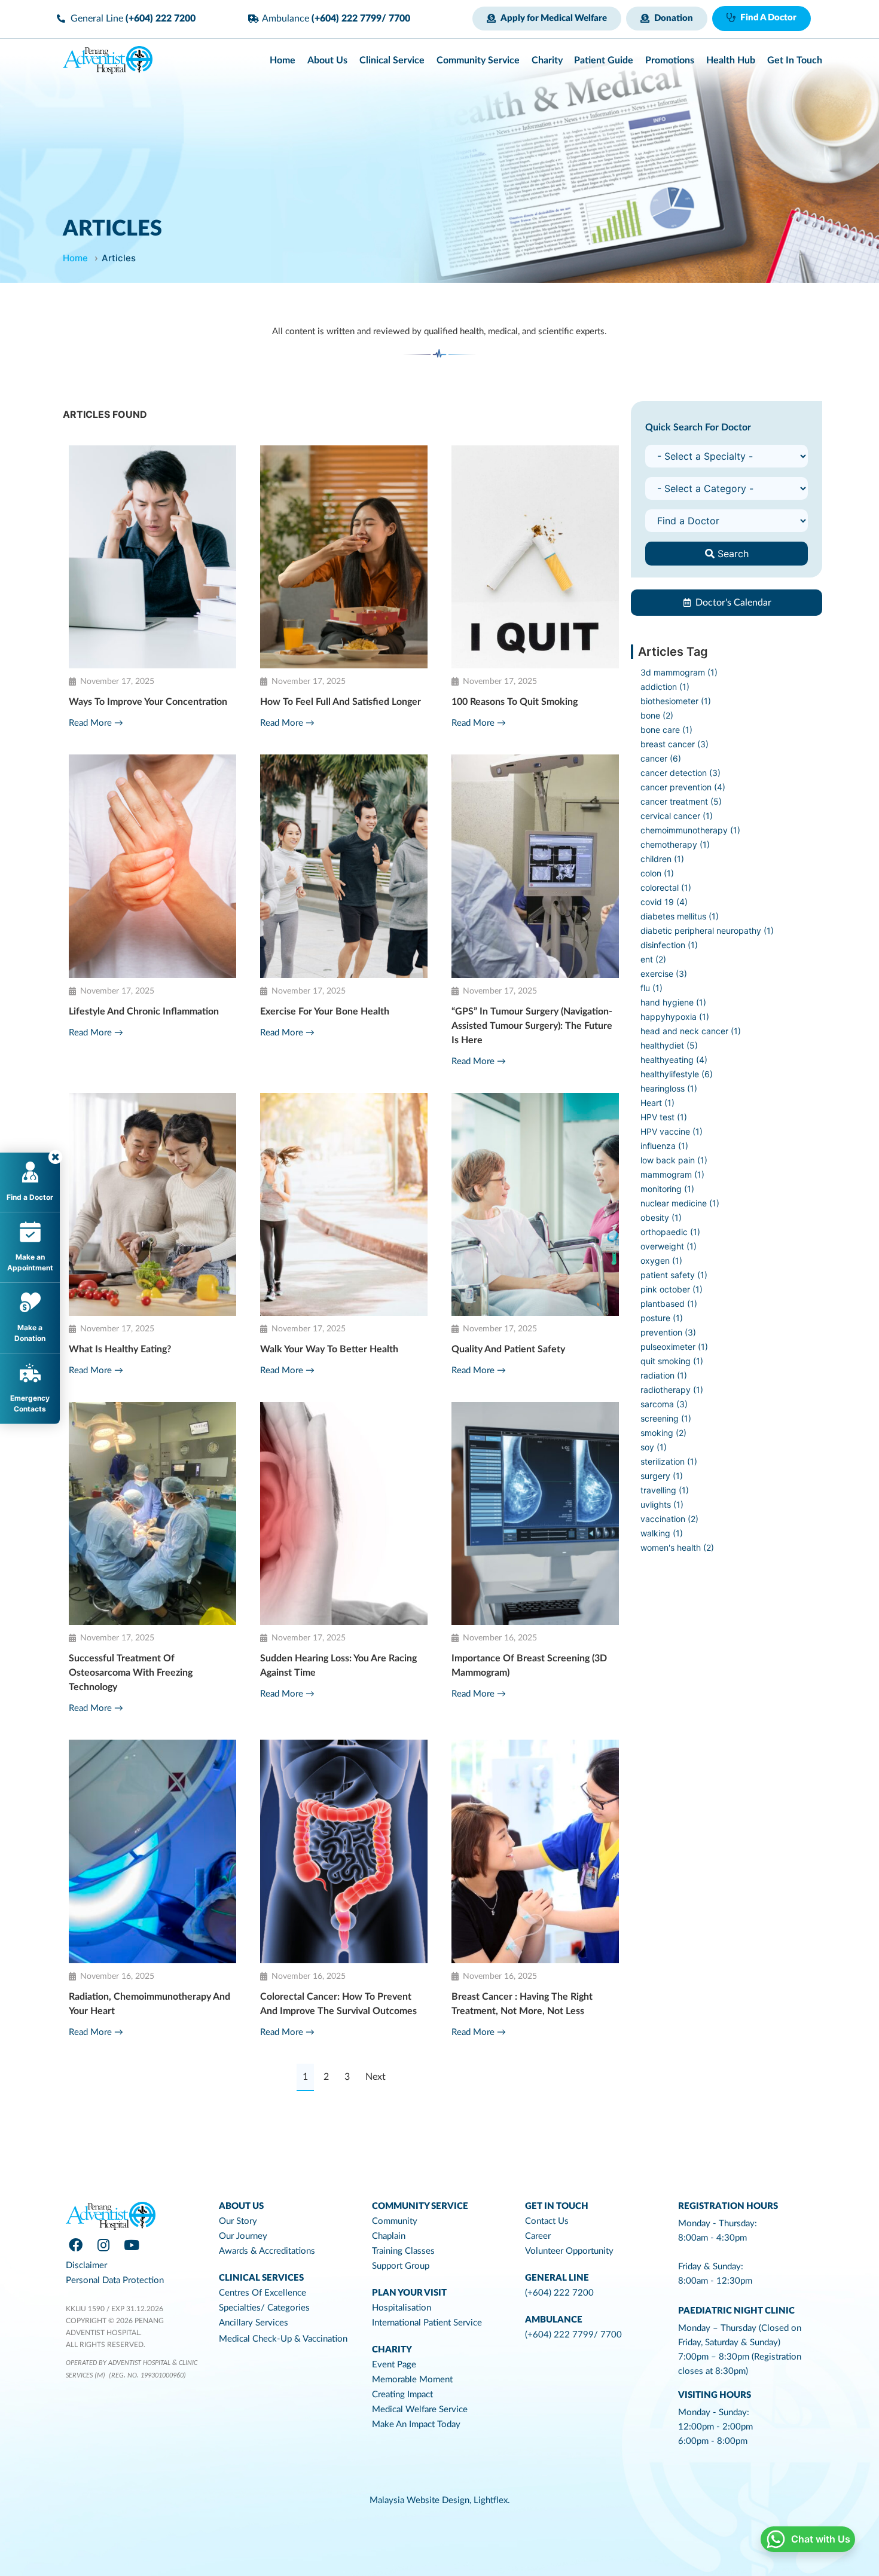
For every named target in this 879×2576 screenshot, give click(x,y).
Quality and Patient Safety (508, 1349)
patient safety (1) (674, 1275)
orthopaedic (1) (670, 1232)
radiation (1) (664, 1375)
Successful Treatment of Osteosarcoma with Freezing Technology (131, 1673)
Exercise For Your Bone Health (325, 1012)
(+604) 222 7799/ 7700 (573, 2335)
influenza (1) (664, 1146)
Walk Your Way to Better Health (329, 1349)
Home (75, 258)
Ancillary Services (254, 2323)
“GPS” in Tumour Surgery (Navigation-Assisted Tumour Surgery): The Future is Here (532, 1026)
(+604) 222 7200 (559, 2293)
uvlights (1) (662, 1504)
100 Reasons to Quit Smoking (515, 702)
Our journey (243, 2236)
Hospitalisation (402, 2308)
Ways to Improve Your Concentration (148, 702)
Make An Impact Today (416, 2424)
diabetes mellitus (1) (680, 916)
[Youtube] (132, 2245)
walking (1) (662, 1533)
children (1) (662, 859)
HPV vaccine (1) (672, 1131)
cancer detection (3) (680, 773)
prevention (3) (668, 1332)
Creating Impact (402, 2395)
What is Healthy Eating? (120, 1349)
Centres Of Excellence (263, 2293)
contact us (547, 2221)
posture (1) (662, 1318)
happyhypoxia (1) (675, 1017)
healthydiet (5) (669, 1045)
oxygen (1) (661, 1261)
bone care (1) (666, 730)
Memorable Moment (412, 2380)
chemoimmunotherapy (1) (690, 830)
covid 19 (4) (664, 902)
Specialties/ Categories (264, 2308)
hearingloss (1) (669, 1088)
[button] (547, 19)
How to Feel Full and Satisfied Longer (341, 702)
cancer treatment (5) (681, 801)
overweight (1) (669, 1246)
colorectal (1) (666, 887)
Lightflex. (492, 2500)
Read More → (96, 723)
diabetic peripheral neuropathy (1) (707, 931)
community (395, 2221)
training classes (403, 2251)
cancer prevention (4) (683, 787)
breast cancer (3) (674, 744)
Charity (392, 2350)
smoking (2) (663, 1433)
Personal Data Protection (115, 2280)
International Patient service (427, 2323)
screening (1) (666, 1418)
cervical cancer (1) (677, 816)
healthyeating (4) (674, 1060)
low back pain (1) (674, 1160)
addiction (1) (665, 687)
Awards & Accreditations (267, 2251)
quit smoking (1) (672, 1361)
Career (538, 2236)
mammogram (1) (672, 1174)
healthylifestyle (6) (677, 1074)
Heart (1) (657, 1103)
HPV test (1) (664, 1117)
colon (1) (657, 873)
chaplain (389, 2236)
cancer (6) (661, 758)
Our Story (238, 2221)
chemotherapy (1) (675, 844)
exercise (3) (664, 974)
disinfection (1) (669, 945)
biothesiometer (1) (676, 701)
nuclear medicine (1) (680, 1203)
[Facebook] (75, 2245)
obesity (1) (661, 1217)
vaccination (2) (669, 1519)
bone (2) (657, 715)
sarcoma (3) (664, 1404)
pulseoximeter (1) (674, 1347)
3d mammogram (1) (679, 672)
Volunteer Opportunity (569, 2251)
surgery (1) (662, 1476)
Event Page (394, 2365)
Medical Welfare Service (420, 2410)
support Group (401, 2266)
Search (732, 554)
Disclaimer (86, 2265)
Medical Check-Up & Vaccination (283, 2339)
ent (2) (653, 959)
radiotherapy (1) (672, 1390)
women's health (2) (677, 1547)
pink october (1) (672, 1289)
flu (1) (651, 988)
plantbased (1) (669, 1304)
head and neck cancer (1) (691, 1031)
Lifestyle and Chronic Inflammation (144, 1012)
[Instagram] (103, 2245)
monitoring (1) (667, 1189)
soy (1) (654, 1447)
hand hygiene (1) (673, 1002)
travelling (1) (665, 1490)
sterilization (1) (669, 1461)
